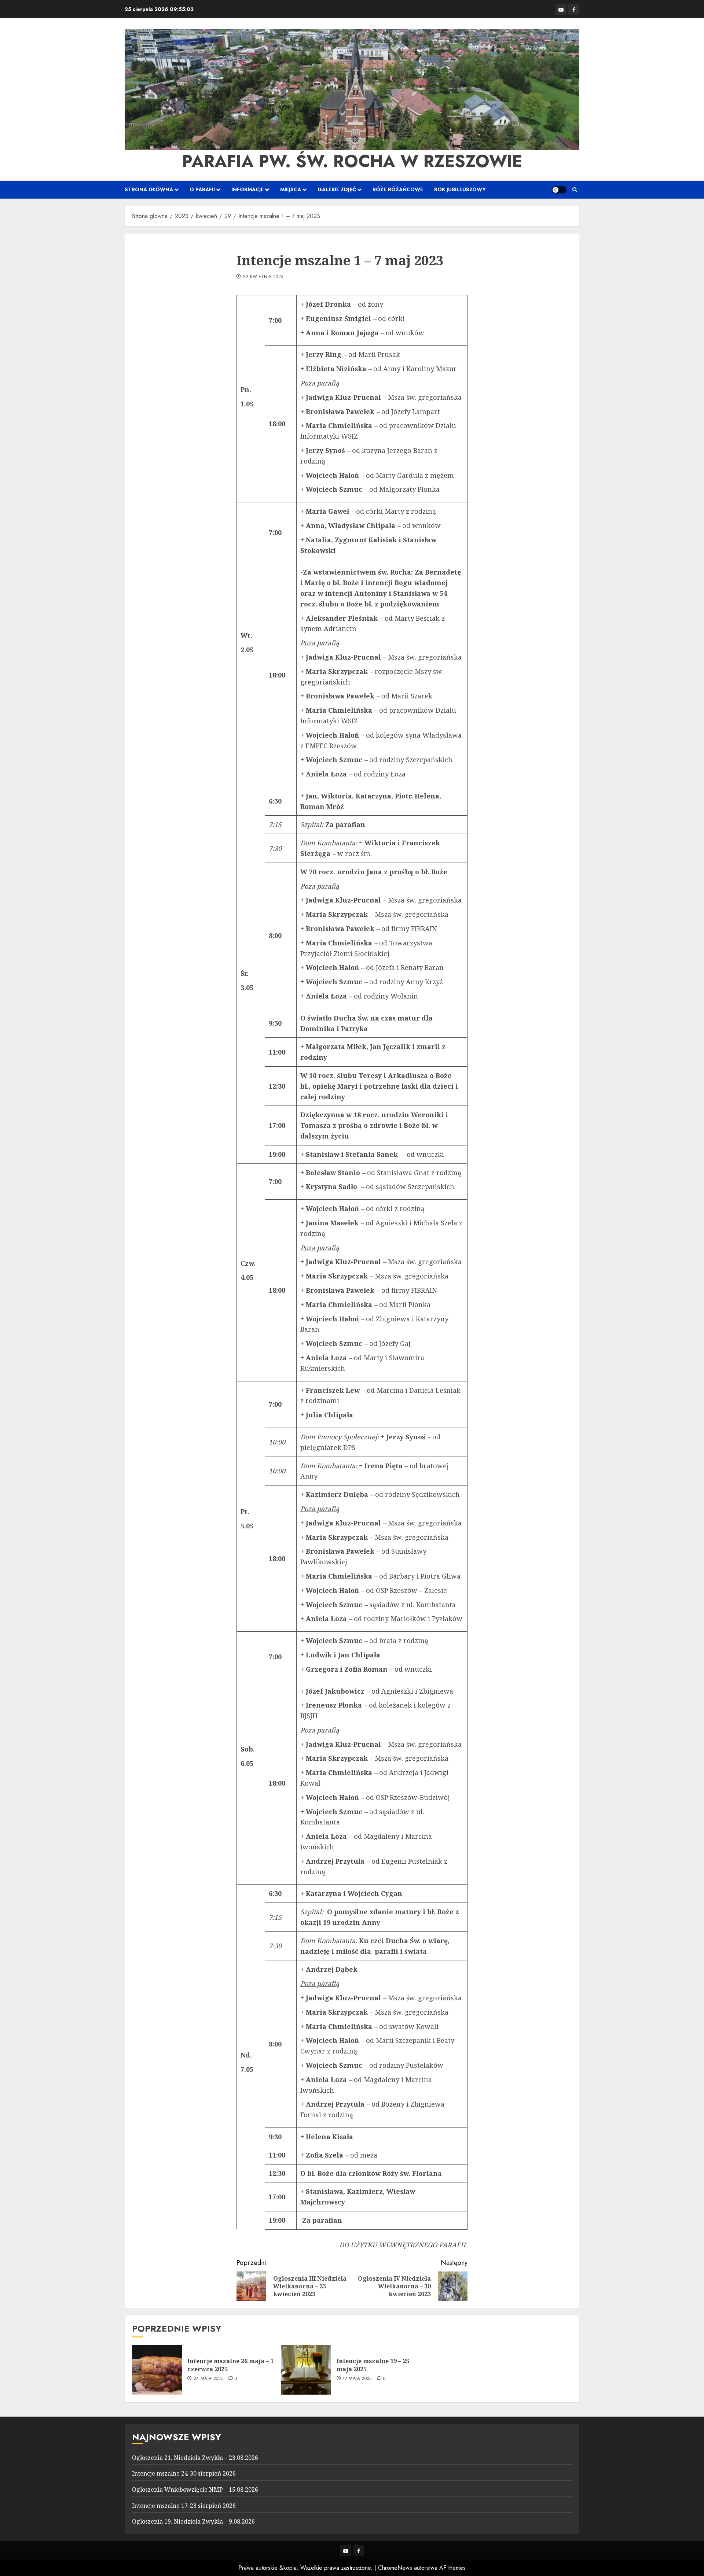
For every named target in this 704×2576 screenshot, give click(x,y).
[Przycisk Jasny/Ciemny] (559, 190)
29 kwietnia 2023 (263, 277)
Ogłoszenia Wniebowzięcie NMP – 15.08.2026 (195, 2490)
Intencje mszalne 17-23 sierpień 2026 (184, 2506)
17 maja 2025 (357, 2379)
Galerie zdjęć (337, 189)
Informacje (247, 189)
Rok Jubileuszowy (460, 189)
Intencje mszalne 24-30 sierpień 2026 (184, 2473)
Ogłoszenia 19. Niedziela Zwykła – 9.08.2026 (193, 2521)
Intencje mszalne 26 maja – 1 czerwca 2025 (230, 2365)
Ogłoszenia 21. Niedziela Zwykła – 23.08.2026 (195, 2458)
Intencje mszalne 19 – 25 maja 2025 (373, 2365)
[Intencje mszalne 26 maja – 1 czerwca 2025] (157, 2370)
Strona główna (149, 189)
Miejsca (291, 189)
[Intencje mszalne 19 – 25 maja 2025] (306, 2370)
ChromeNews (395, 2568)
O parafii (202, 189)
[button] (575, 190)
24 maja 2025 (208, 2379)
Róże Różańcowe (398, 189)
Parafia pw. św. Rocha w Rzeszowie (352, 161)
